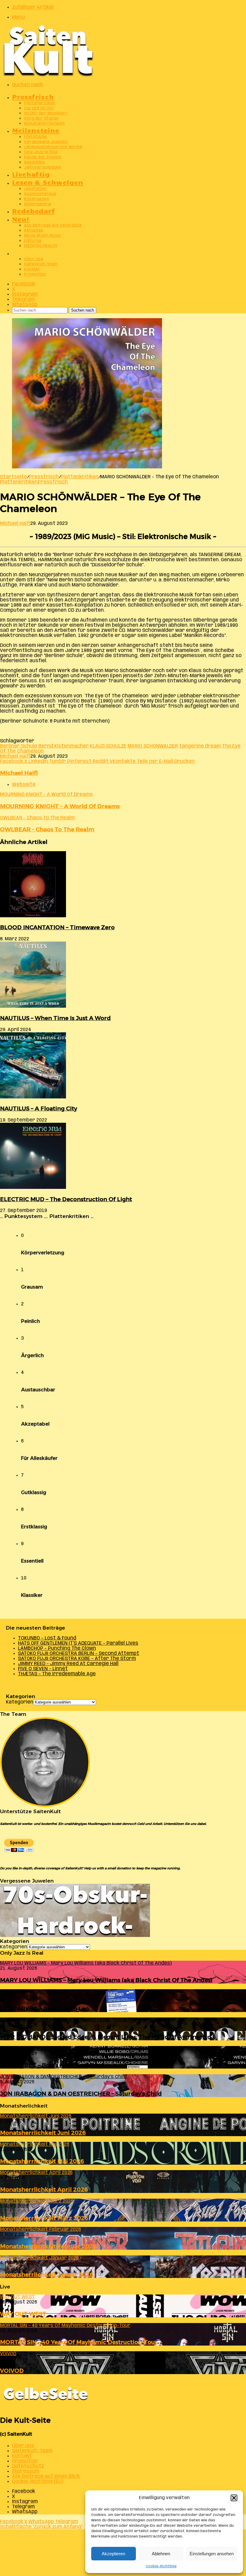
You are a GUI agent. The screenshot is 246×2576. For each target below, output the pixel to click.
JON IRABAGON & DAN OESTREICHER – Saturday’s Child (81, 2094)
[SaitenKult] (48, 75)
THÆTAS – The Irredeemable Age (57, 1674)
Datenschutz (28, 2466)
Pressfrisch (33, 96)
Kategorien (20, 1702)
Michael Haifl (15, 524)
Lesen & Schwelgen (48, 182)
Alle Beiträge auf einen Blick (53, 225)
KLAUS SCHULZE (108, 746)
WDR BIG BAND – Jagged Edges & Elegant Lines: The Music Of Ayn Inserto (105, 2037)
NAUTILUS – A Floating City (39, 1108)
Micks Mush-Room (43, 236)
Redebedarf (33, 210)
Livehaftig (31, 174)
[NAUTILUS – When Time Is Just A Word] (33, 1006)
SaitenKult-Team (41, 264)
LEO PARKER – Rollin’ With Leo (44, 2009)
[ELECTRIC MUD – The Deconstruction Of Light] (33, 1188)
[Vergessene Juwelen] (75, 1936)
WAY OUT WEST (23, 2314)
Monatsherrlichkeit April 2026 (44, 2189)
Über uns (34, 259)
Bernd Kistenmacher (64, 746)
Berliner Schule (19, 746)
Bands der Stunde (43, 157)
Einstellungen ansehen (212, 2554)
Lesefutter (36, 189)
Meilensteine (36, 130)
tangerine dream (200, 746)
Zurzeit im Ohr (39, 108)
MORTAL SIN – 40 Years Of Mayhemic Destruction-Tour (79, 2342)
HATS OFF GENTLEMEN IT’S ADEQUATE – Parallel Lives (78, 1643)
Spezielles (34, 162)
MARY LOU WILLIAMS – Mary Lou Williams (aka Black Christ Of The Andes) (106, 1980)
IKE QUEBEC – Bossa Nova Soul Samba (55, 2065)
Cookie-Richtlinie (161, 2566)
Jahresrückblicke (43, 167)
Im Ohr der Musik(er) (46, 113)
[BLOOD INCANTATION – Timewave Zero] (33, 916)
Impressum (26, 2471)
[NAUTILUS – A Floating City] (33, 1097)
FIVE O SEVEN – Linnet (43, 1669)
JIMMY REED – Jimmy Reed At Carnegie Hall (68, 1664)
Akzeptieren (113, 2554)
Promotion (35, 274)
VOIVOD (12, 2371)
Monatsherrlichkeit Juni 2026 (43, 2133)
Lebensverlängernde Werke (53, 147)
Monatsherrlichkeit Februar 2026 (48, 2246)
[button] (234, 2498)
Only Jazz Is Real (41, 152)
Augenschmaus (40, 194)
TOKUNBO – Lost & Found (47, 1638)
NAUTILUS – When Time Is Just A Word (55, 1018)
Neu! (21, 219)
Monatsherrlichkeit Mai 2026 (42, 2161)
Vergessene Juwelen (46, 142)
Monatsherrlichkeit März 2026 (44, 2218)
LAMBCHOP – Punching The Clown (57, 1648)
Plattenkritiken (40, 103)
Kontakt (32, 269)
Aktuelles (34, 231)
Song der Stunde (41, 119)
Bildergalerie (38, 204)
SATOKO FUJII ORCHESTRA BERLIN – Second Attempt (79, 1653)
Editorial (33, 241)
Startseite (13, 477)
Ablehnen (161, 2554)
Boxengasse (37, 199)
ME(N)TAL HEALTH (41, 246)
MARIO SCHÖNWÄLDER (153, 746)
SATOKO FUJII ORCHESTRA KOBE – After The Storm (77, 1659)
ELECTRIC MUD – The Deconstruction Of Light (66, 1199)
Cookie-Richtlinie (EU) (38, 2482)
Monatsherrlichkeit (44, 124)
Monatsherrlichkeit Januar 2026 (47, 2275)
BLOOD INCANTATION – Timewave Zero (57, 927)
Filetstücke (36, 137)
